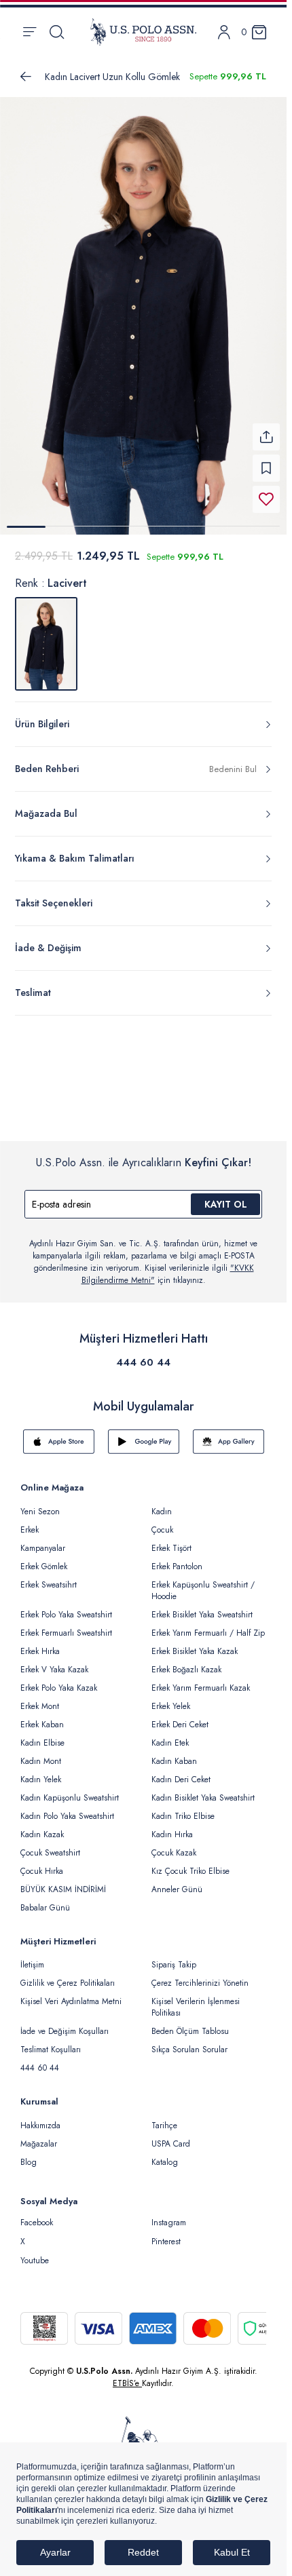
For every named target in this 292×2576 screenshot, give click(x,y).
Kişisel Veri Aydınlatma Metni (71, 1993)
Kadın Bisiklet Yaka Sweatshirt (203, 1790)
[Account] (224, 32)
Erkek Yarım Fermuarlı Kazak (201, 1680)
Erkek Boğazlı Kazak (186, 1661)
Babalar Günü (45, 1900)
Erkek (30, 1522)
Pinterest (166, 2233)
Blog (29, 2154)
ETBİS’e (127, 2375)
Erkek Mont (40, 1698)
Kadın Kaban (174, 1753)
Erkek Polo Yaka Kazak (59, 1680)
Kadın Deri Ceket (181, 1771)
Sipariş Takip (174, 1957)
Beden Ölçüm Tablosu (190, 2023)
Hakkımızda (40, 2117)
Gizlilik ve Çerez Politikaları (68, 1975)
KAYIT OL (226, 1196)
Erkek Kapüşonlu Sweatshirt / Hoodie (203, 1582)
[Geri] (26, 77)
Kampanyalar (43, 1540)
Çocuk (162, 1522)
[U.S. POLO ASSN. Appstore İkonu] (59, 1434)
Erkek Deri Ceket (180, 1716)
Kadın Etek (170, 1735)
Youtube (35, 2252)
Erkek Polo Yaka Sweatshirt (66, 1607)
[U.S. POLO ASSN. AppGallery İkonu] (229, 1434)
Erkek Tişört (171, 1540)
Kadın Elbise (42, 1735)
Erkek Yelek (171, 1698)
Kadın (162, 1503)
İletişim (32, 1957)
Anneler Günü (177, 1881)
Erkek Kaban (42, 1716)
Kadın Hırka (172, 1826)
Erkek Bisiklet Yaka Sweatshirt (202, 1607)
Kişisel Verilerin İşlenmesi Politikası (196, 1999)
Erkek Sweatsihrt (49, 1577)
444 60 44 (143, 1354)
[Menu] (30, 32)
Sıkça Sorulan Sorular (189, 2041)
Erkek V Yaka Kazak (54, 1661)
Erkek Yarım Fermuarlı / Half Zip (208, 1625)
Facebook (37, 2214)
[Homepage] (143, 32)
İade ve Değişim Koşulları (65, 2023)
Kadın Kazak (42, 1826)
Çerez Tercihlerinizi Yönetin (200, 1975)
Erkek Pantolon (177, 1558)
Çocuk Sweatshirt (50, 1845)
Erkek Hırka (40, 1643)
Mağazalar (39, 2136)
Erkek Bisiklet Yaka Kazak (195, 1643)
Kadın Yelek (41, 1771)
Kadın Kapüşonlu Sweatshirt (70, 1790)
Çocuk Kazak (174, 1845)
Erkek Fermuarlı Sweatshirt (66, 1625)
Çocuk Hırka (42, 1863)
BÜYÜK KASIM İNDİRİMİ (63, 1881)
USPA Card (171, 2136)
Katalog (165, 2154)
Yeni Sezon (40, 1503)
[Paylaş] (266, 429)
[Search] (57, 32)
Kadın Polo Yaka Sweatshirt (67, 1808)
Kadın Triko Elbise (183, 1808)
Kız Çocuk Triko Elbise (190, 1863)
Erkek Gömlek (44, 1558)
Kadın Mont (41, 1753)
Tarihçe (164, 2117)
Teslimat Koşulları (51, 2041)
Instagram (169, 2214)
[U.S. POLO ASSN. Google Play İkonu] (144, 1434)
